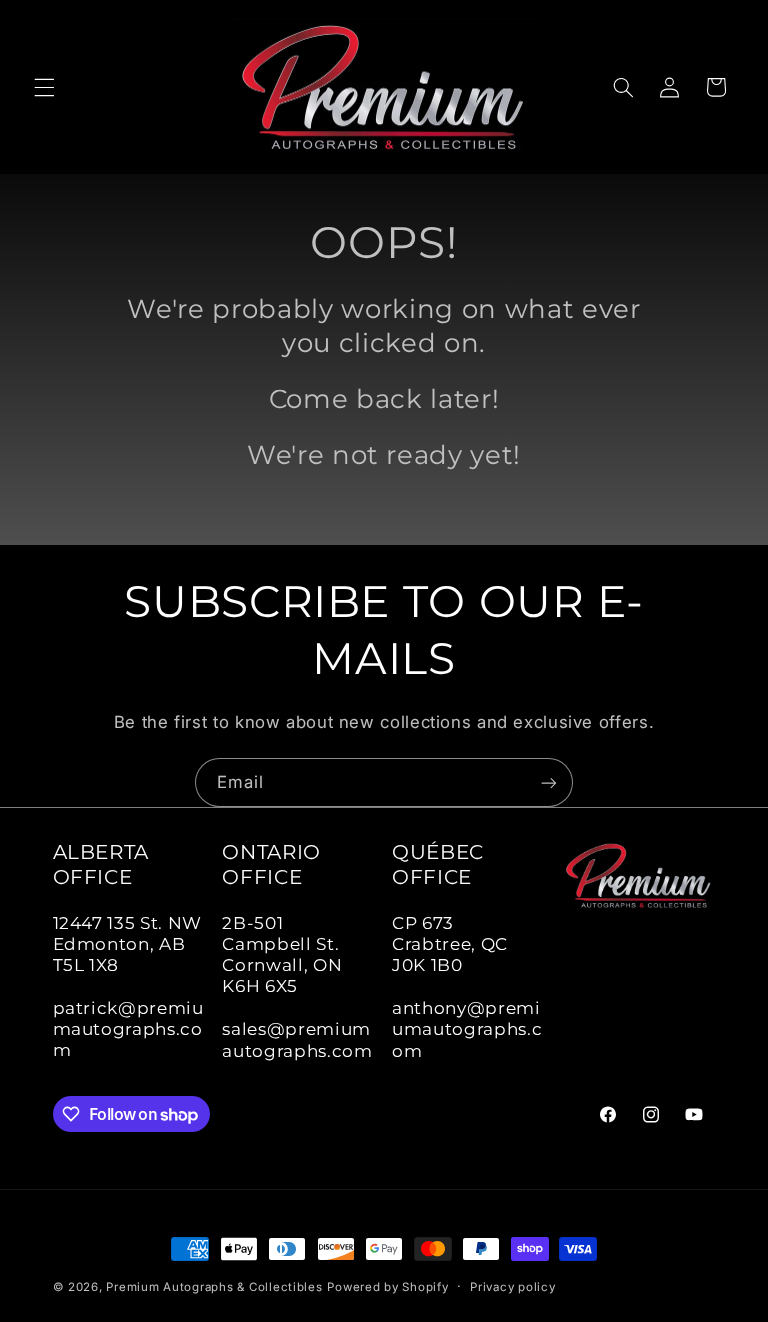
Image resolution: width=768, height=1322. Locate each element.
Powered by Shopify (387, 1287)
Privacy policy (512, 1287)
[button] (44, 87)
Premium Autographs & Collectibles (214, 1287)
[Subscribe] (549, 782)
